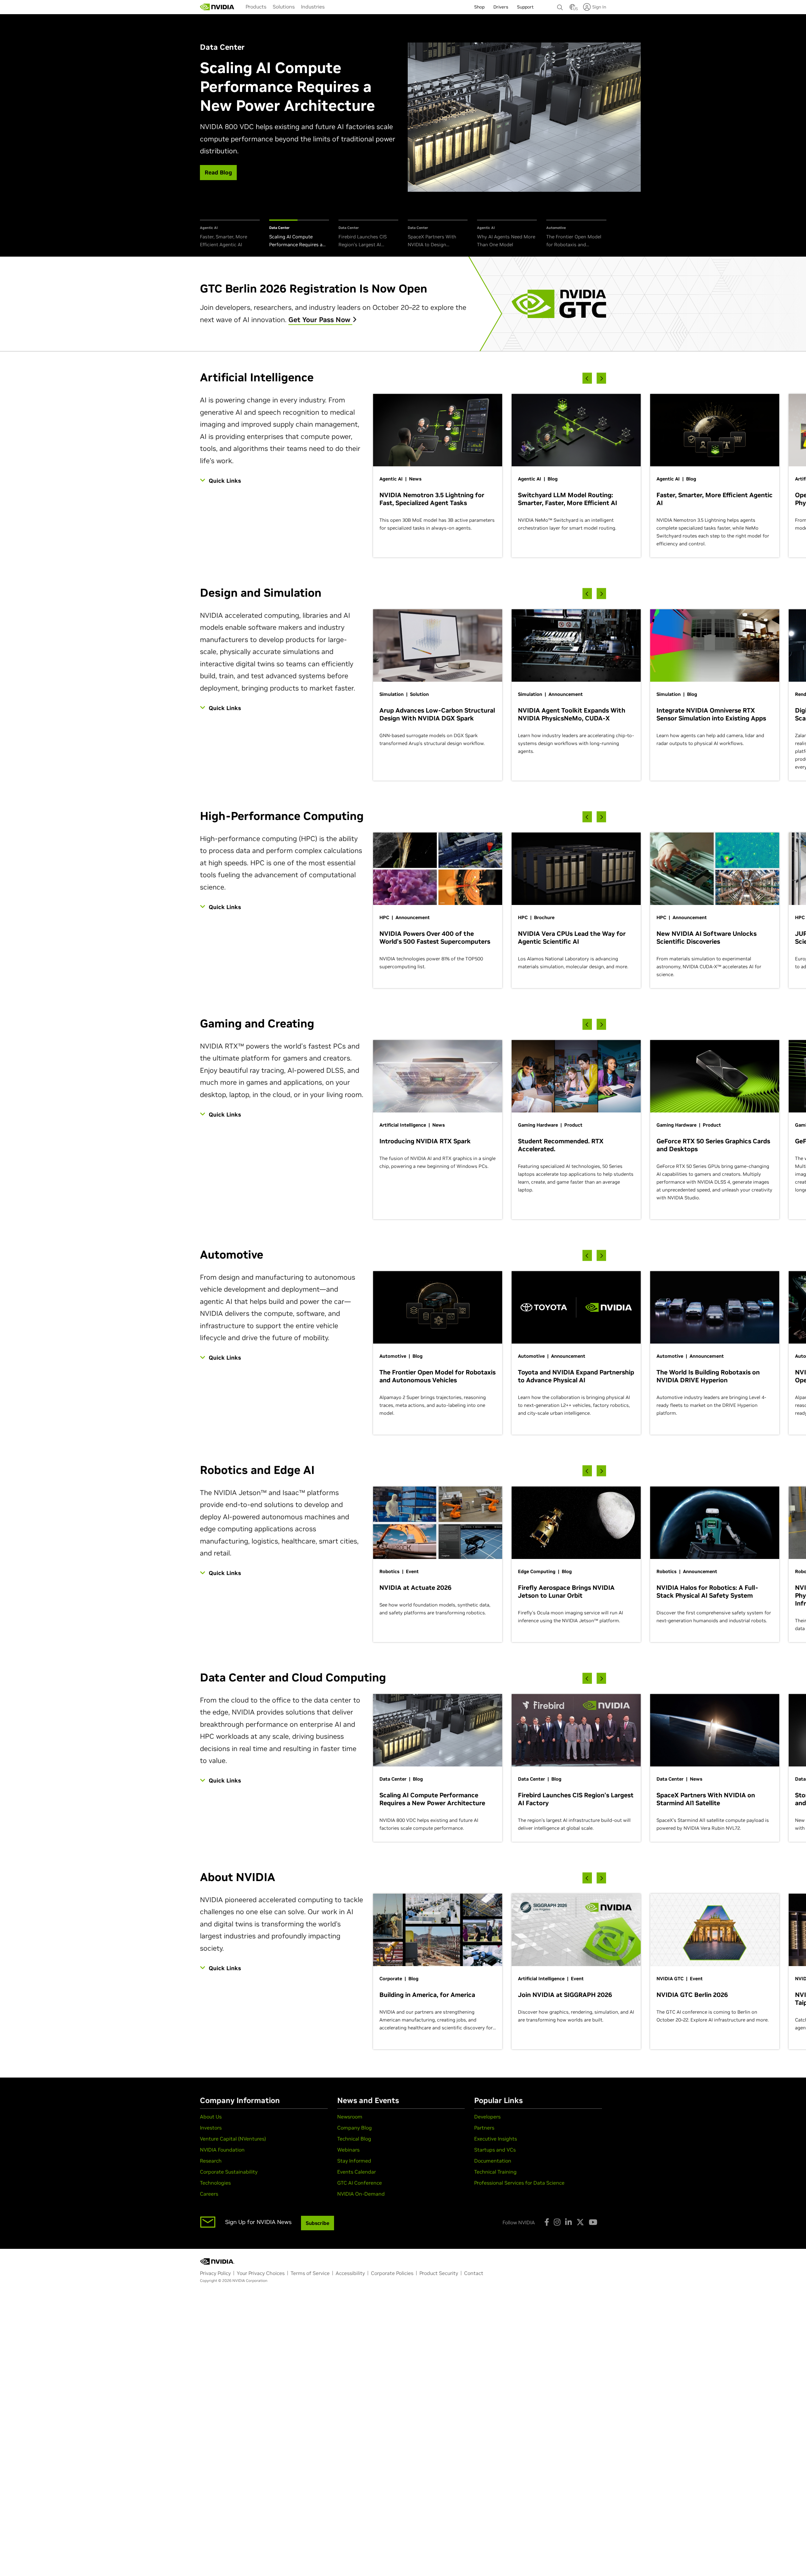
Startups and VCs (495, 2150)
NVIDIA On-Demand (361, 2194)
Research (211, 2161)
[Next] (601, 378)
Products (256, 7)
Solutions (284, 7)
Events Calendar (357, 2172)
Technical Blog (354, 2139)
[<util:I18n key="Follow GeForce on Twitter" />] (580, 2222)
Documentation (493, 2161)
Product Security (439, 2273)
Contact (474, 2273)
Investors (211, 2128)
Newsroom (350, 2117)
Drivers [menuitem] (501, 7)
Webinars (348, 2150)
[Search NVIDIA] (560, 6)
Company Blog (355, 2128)
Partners (484, 2128)
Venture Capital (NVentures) (233, 2139)
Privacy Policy (215, 2273)
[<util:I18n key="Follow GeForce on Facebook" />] (547, 2222)
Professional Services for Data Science (519, 2183)
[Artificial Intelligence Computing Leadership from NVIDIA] (217, 7)
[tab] (230, 234)
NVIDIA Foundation (222, 2150)
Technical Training (495, 2172)
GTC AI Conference (360, 2183)
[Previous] (587, 378)
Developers (487, 2117)
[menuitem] (256, 7)
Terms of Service (310, 2273)
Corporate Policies (392, 2273)
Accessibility (350, 2273)
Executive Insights (496, 2139)
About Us (211, 2117)
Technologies (215, 2183)
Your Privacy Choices (261, 2273)
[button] (572, 9)
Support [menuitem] (525, 7)
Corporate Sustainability (229, 2172)
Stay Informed (354, 2161)
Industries (313, 7)
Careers (209, 2194)
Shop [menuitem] (479, 7)
